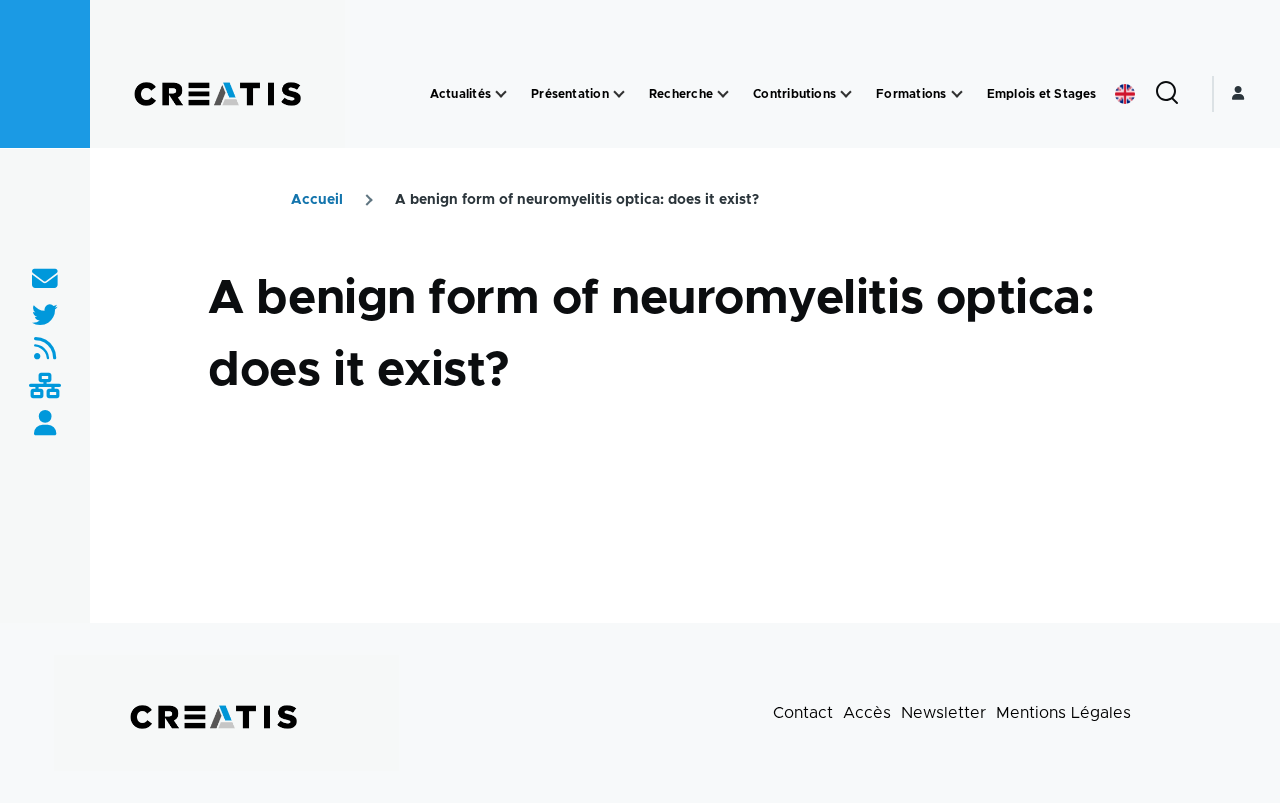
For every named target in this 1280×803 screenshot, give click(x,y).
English (1125, 94)
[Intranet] (45, 387)
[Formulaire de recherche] (1167, 94)
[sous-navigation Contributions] (846, 94)
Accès (867, 713)
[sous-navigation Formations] (957, 94)
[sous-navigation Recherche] (723, 94)
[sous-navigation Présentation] (619, 94)
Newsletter (943, 713)
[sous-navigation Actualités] (501, 94)
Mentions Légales (1063, 713)
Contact (803, 713)
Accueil (317, 200)
